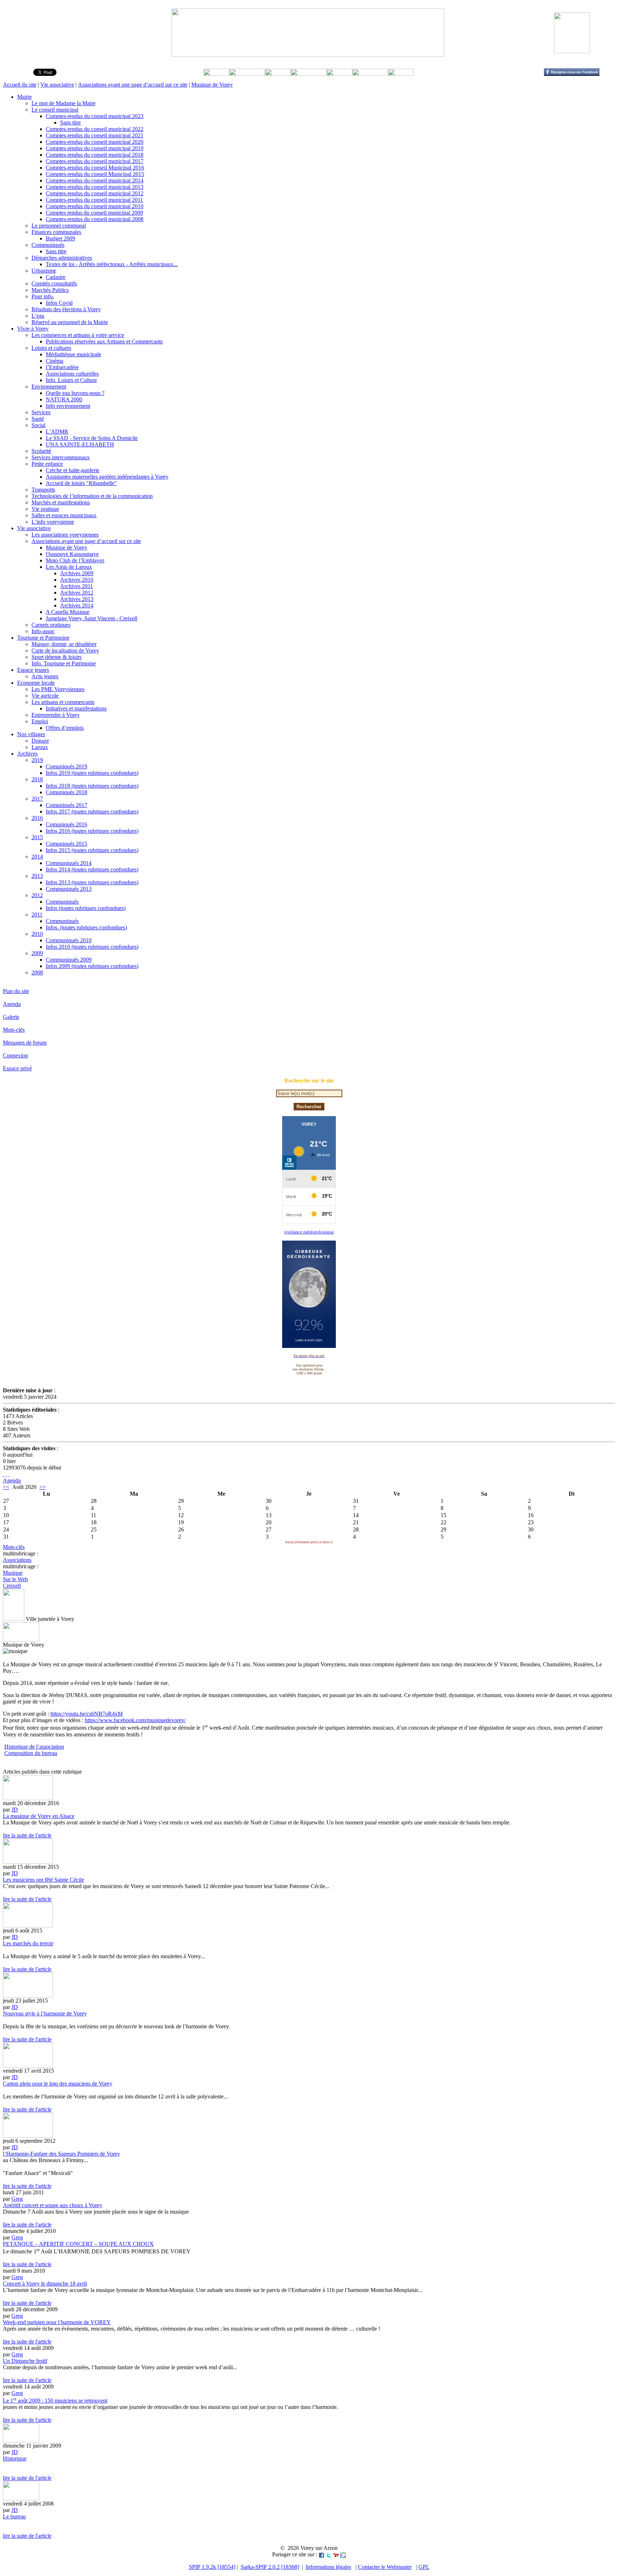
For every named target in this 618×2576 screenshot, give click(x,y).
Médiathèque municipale (73, 354)
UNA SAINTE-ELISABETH (80, 444)
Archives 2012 (77, 593)
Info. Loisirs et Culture (71, 380)
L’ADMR (57, 432)
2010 (37, 934)
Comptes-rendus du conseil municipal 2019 (95, 148)
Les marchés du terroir (28, 1943)
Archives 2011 (77, 586)
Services (41, 412)
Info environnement (68, 406)
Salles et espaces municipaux (64, 515)
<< (6, 1487)
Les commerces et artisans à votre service (78, 335)
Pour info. (43, 296)
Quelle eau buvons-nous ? (75, 393)
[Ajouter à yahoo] (336, 2554)
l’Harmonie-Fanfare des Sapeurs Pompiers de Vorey (62, 2154)
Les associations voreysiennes (65, 535)
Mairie (24, 97)
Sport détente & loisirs (57, 657)
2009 (37, 953)
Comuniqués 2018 (67, 792)
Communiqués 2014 (69, 863)
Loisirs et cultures (51, 348)
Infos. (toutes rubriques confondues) (86, 927)
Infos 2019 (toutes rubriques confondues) (92, 773)
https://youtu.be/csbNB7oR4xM (87, 1714)
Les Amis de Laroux (69, 567)
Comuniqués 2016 (67, 824)
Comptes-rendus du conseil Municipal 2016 (95, 168)
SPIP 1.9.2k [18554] (212, 2567)
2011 (37, 915)
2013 (37, 876)
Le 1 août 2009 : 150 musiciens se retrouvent (55, 2401)
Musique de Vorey (212, 85)
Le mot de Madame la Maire (63, 103)
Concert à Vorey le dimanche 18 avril (45, 2284)
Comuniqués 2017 (67, 805)
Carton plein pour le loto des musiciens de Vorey (58, 2084)
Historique (15, 2458)
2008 (37, 972)
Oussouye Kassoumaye (72, 554)
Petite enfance (47, 464)
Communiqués (48, 245)
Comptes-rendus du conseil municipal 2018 (95, 155)
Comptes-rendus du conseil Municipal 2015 (95, 174)
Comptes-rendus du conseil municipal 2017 (95, 161)
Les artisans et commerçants (63, 702)
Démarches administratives (62, 258)
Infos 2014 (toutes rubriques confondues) (92, 869)
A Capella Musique (68, 612)
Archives (27, 754)
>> (43, 1487)
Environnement (49, 387)
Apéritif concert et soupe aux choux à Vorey (53, 2205)
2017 (37, 799)
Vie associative (57, 85)
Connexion (15, 1055)
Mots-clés (14, 1030)
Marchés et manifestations (61, 502)
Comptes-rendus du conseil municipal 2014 (95, 180)
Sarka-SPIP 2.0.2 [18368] (270, 2567)
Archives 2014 (77, 605)
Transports (43, 490)
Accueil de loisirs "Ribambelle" (81, 483)
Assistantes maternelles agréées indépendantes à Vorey (107, 477)
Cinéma (55, 361)
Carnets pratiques (51, 625)
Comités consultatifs (54, 283)
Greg (17, 2199)
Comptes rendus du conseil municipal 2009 (94, 213)
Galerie (11, 1017)
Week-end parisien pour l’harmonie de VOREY (57, 2322)
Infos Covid (59, 303)
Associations (17, 1560)
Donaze (40, 741)
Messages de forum (25, 1043)
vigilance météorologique (309, 1232)
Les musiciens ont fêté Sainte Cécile (43, 1880)
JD (15, 1810)
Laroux (40, 747)
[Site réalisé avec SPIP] (9, 1474)
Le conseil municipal (55, 110)
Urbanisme (44, 271)
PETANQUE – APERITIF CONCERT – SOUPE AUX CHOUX (78, 2244)
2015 (37, 837)
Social (38, 425)
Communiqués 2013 (69, 889)
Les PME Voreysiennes (58, 689)
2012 (37, 895)
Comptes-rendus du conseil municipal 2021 (95, 135)
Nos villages (31, 734)
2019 (37, 760)
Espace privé (17, 1068)
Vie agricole (45, 696)
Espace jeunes (33, 670)
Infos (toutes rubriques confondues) (86, 908)
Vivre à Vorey (33, 329)
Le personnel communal (59, 226)
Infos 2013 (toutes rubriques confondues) (92, 882)
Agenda (12, 1004)
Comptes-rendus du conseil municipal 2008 (95, 219)
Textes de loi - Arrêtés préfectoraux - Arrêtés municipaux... (112, 264)
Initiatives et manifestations (76, 708)
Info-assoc (43, 631)
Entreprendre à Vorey (56, 715)
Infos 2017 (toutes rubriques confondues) (92, 812)
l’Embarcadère (62, 367)
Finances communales (56, 232)
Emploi (40, 721)
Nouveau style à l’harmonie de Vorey (45, 2013)
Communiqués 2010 (69, 940)
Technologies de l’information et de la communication (92, 496)
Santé (38, 419)
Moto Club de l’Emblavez (75, 560)
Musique (13, 1573)
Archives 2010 (77, 580)
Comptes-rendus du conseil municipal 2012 (95, 193)
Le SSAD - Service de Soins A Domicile (92, 438)
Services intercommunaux (61, 457)
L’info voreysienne (53, 522)
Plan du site (16, 991)
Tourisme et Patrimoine (43, 638)
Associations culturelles (72, 374)
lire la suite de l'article (27, 1835)
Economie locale (36, 683)
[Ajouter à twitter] (329, 2554)
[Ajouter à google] (343, 2554)
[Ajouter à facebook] (322, 2554)
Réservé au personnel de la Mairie (70, 322)
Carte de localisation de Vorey (65, 651)
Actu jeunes (45, 676)
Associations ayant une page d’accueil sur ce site (133, 85)
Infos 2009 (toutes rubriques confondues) (92, 966)
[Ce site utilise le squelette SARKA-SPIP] (6, 1474)
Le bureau (14, 2516)
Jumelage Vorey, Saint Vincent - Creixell (92, 618)
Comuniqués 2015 (67, 844)
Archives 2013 (77, 599)
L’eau (38, 316)
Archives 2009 (77, 573)
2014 (37, 857)
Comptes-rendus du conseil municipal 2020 (95, 142)
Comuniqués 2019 (67, 766)
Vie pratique (45, 509)
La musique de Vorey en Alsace (39, 1816)
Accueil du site (20, 85)
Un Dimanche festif (25, 2361)
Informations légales (328, 2567)
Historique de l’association (34, 1747)
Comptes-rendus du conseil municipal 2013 (95, 187)
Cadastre (56, 277)
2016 (37, 818)
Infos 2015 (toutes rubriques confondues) (92, 850)
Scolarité (41, 451)
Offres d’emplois (65, 728)
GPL (424, 2567)
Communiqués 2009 (69, 960)
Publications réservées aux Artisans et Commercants (104, 341)
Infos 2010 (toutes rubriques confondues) (92, 947)
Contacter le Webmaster (385, 2567)
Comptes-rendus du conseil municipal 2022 (95, 129)
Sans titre (70, 123)
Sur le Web (15, 1579)
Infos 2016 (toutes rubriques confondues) (92, 831)
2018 (37, 779)
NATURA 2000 (64, 399)
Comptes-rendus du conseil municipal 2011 (94, 200)
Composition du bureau (31, 1753)
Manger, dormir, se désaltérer (64, 644)
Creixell (12, 1586)
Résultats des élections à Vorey (66, 309)
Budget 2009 (60, 238)
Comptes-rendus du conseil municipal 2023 (95, 116)
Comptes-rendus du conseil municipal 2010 (95, 206)
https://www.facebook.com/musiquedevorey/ (135, 1720)
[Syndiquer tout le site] (4, 1474)
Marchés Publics (50, 290)
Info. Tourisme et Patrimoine (64, 663)
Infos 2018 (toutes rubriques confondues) (92, 786)
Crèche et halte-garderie (73, 470)
